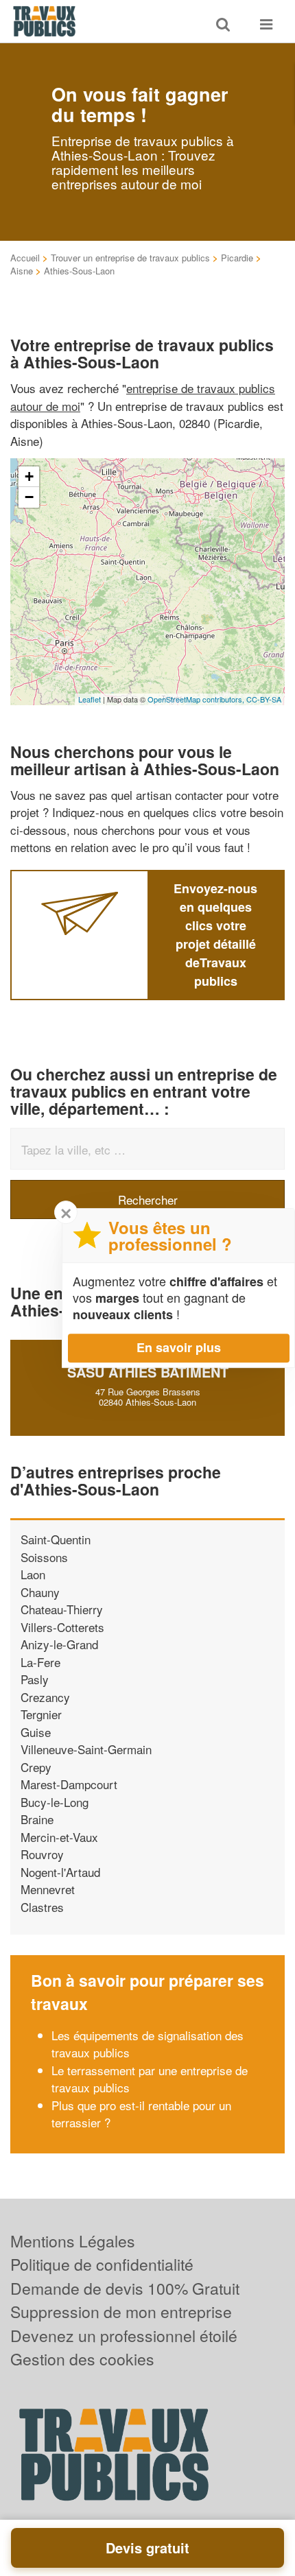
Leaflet (90, 699)
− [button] (29, 497)
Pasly (35, 1679)
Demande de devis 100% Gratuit (125, 2288)
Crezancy (45, 1697)
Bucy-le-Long (55, 1802)
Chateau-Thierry (62, 1609)
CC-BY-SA (264, 699)
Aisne (22, 271)
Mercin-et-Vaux (59, 1837)
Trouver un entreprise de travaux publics (130, 258)
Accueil (25, 258)
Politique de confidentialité (102, 2264)
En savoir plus (179, 1347)
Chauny (40, 1592)
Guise (36, 1732)
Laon (33, 1574)
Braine (37, 1819)
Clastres (42, 1907)
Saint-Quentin (56, 1539)
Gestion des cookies (82, 2359)
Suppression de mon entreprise (121, 2312)
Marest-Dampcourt (69, 1784)
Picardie (237, 258)
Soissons (44, 1557)
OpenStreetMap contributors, (197, 699)
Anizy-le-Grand (59, 1644)
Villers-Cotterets (62, 1627)
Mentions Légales (73, 2241)
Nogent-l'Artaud (60, 1872)
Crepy (36, 1767)
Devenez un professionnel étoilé (124, 2336)
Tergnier (41, 1714)
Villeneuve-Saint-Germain (86, 1749)
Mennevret (48, 1889)
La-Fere (40, 1662)
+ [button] (29, 476)
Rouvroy (42, 1854)
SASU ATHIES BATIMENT (148, 1372)
